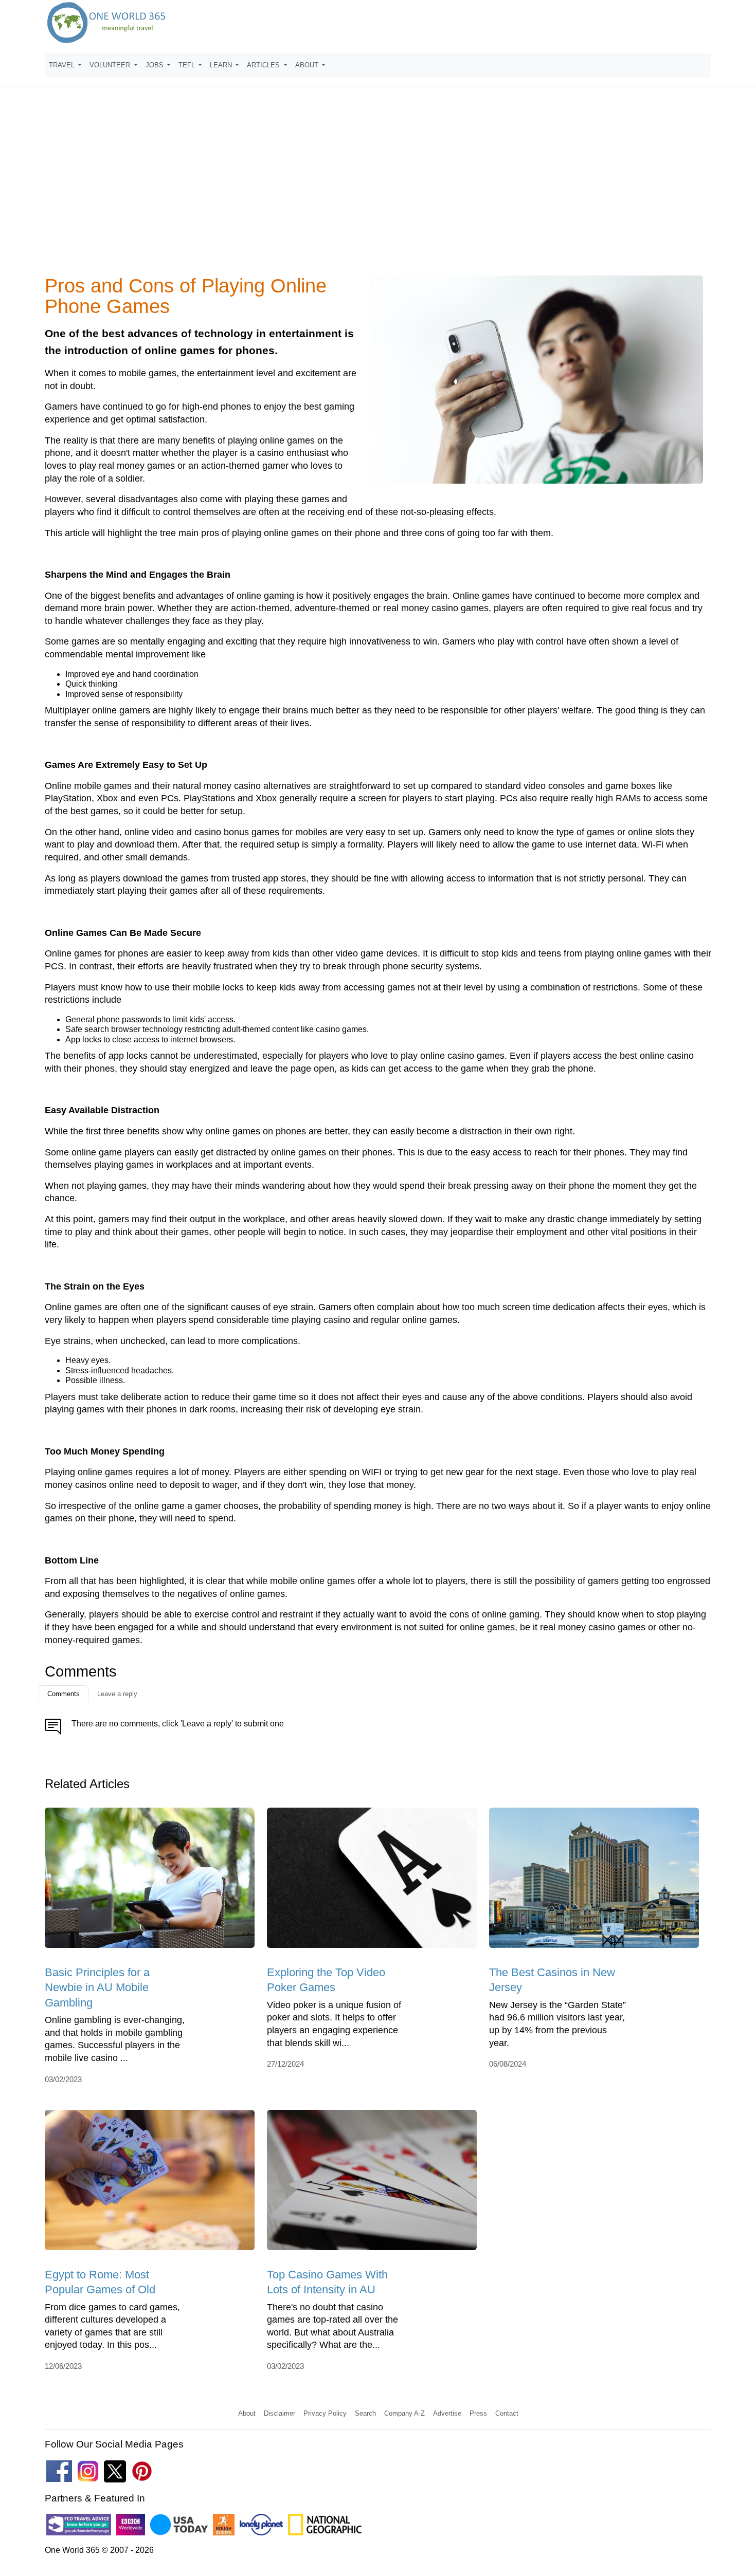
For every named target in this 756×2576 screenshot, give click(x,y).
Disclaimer (280, 2413)
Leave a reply (117, 1694)
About (247, 2413)
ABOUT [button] (308, 65)
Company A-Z (404, 2413)
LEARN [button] (222, 65)
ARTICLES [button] (264, 65)
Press (478, 2413)
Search (365, 2413)
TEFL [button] (188, 65)
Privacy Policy (325, 2413)
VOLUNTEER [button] (111, 65)
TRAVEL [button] (63, 65)
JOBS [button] (156, 65)
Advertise (447, 2413)
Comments (64, 1694)
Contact (507, 2413)
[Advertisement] (378, 187)
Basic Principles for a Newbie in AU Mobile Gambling (97, 1988)
